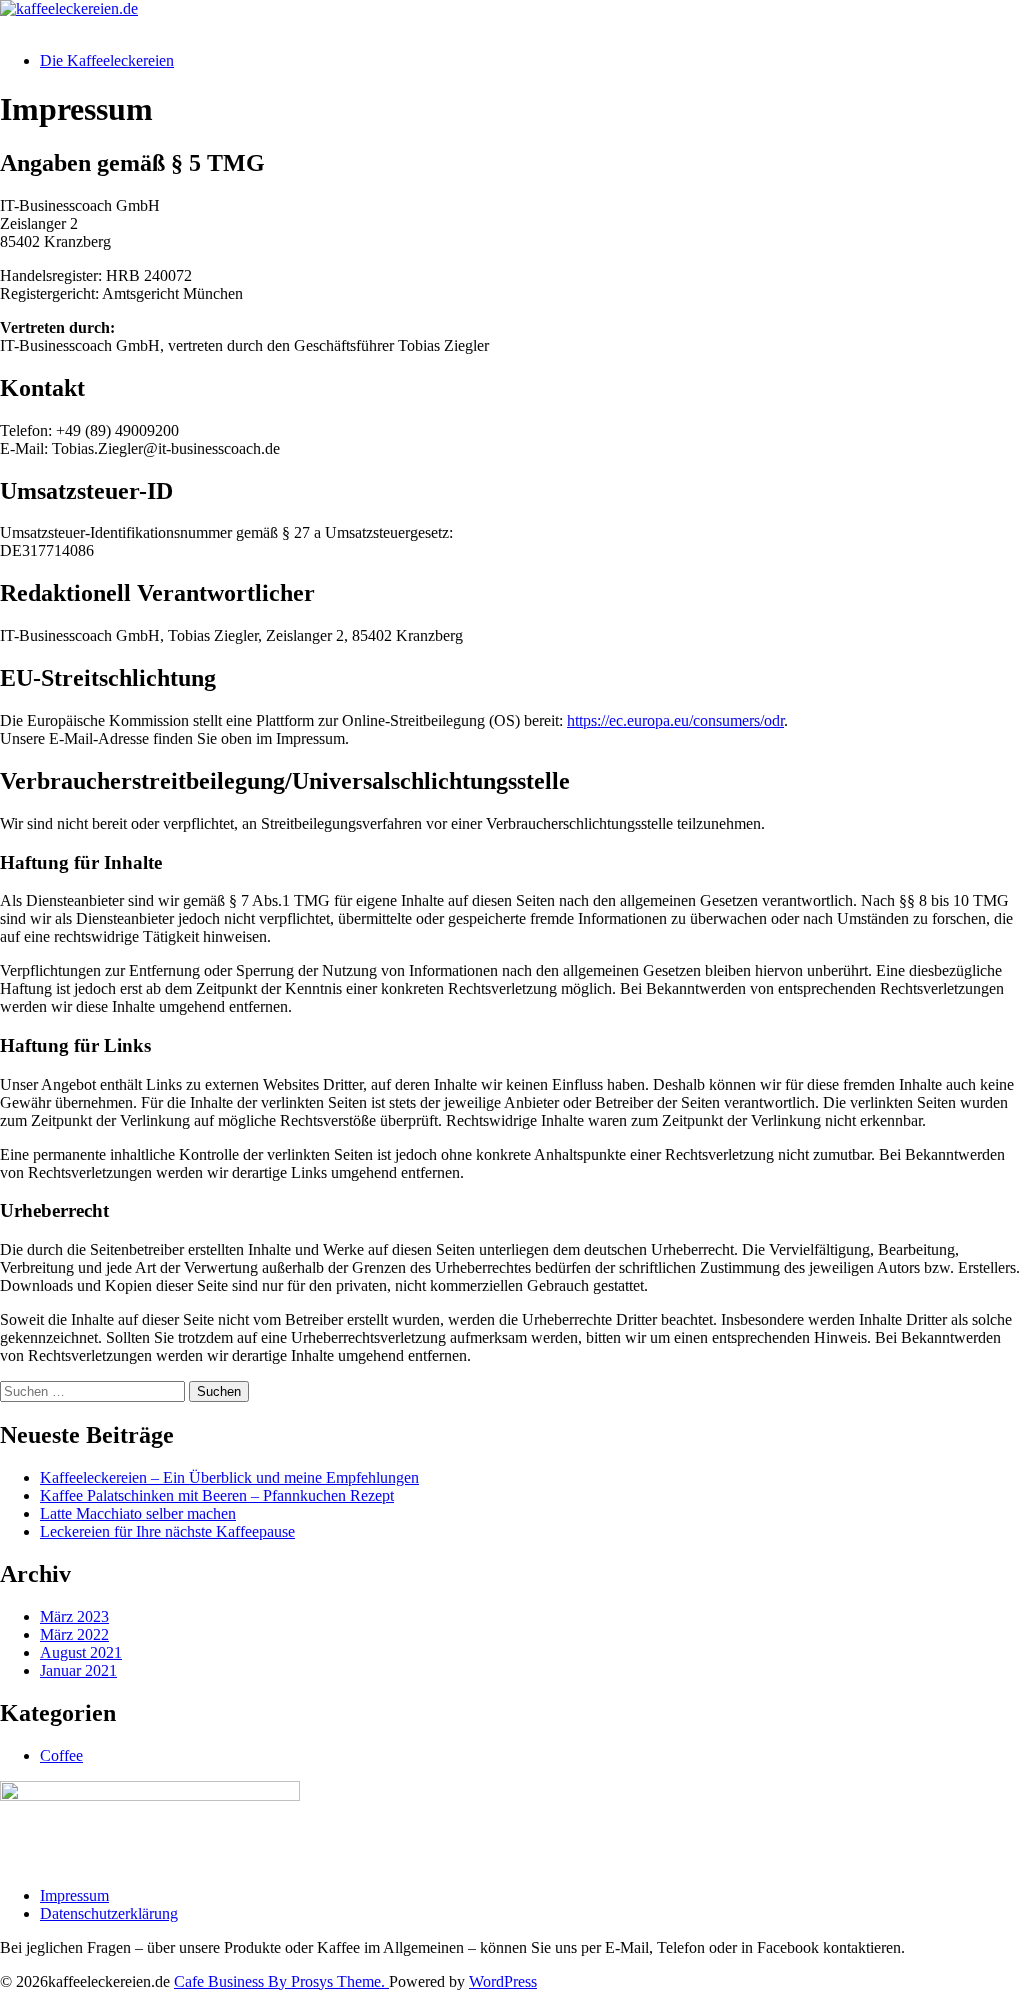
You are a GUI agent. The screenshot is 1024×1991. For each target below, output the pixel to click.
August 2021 (81, 1652)
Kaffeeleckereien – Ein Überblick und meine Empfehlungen (229, 1477)
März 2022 (74, 1634)
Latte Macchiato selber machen (138, 1513)
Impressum (74, 1895)
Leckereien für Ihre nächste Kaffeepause (167, 1531)
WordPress (503, 1981)
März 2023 (74, 1616)
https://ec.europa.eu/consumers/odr (675, 720)
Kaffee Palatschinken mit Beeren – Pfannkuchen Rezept (217, 1495)
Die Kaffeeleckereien (107, 60)
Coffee (61, 1755)
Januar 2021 (78, 1670)
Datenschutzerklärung (109, 1913)
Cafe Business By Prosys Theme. (281, 1981)
